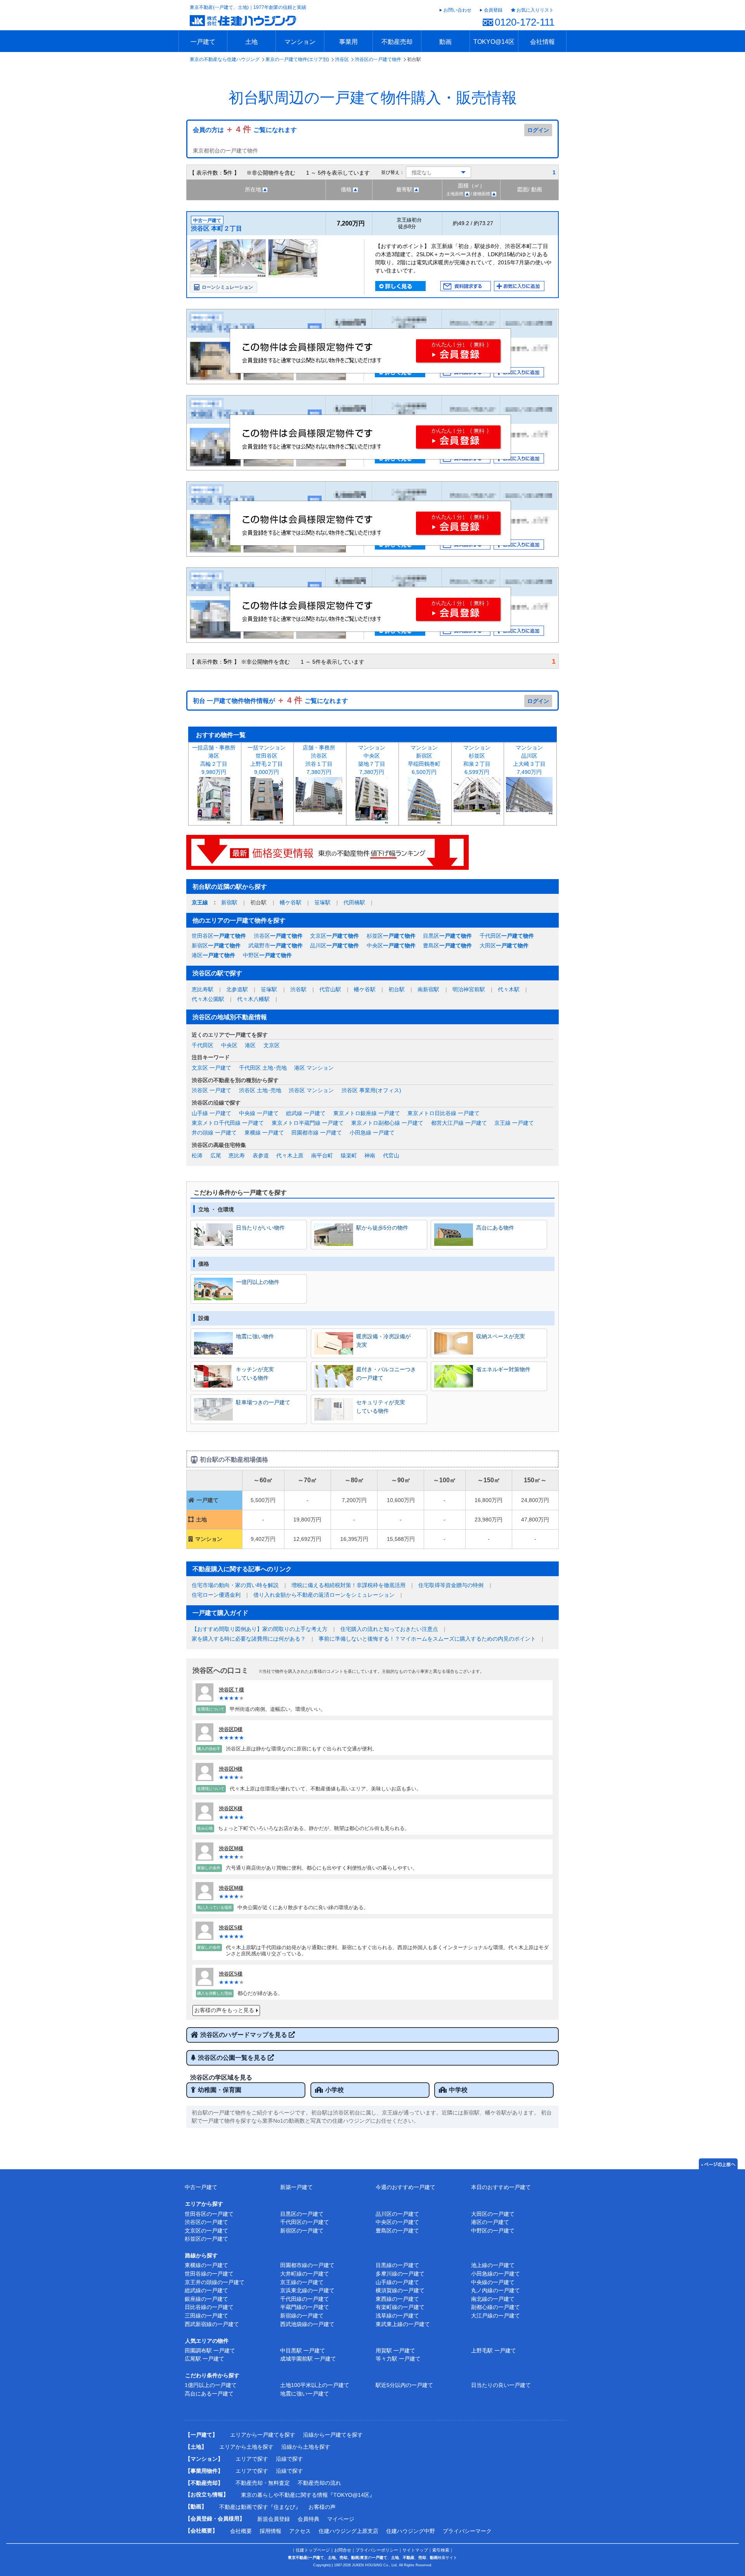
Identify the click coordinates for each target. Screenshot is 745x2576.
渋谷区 (342, 59)
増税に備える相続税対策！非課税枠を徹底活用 (348, 1585)
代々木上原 (290, 1155)
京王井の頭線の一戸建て (215, 2282)
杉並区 (391, 936)
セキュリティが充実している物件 (381, 1407)
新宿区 (216, 945)
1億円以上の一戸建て (211, 2385)
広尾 (216, 1155)
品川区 (334, 945)
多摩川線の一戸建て (400, 2274)
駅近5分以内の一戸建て (404, 2385)
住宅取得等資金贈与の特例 (451, 1585)
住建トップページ (313, 2550)
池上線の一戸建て (493, 2265)
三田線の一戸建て (206, 2316)
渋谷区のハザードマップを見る (244, 2035)
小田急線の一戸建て (496, 2274)
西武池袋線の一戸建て (307, 2324)
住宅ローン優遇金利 (216, 1595)
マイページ (341, 2519)
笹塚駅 (322, 902)
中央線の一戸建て (493, 2282)
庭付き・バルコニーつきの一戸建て (386, 1374)
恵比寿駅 (203, 989)
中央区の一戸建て (397, 2222)
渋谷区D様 (231, 1729)
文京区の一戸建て (206, 2231)
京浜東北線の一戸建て (307, 2290)
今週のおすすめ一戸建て (405, 2187)
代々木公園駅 (208, 999)
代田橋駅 (354, 902)
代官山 (391, 1155)
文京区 (334, 936)
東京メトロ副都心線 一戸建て (387, 1123)
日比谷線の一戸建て (209, 2307)
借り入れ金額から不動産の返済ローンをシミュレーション (324, 1595)
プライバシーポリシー (377, 2550)
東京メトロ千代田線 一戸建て (228, 1123)
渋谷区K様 (231, 1808)
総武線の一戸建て (206, 2290)
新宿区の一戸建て (302, 2231)
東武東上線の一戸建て (403, 2324)
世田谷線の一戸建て (209, 2274)
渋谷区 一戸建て (211, 1090)
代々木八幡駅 (253, 999)
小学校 (334, 2090)
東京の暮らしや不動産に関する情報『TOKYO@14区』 (308, 2495)
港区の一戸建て (490, 2222)
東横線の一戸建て (206, 2265)
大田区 (504, 945)
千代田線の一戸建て (305, 2299)
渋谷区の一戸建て (206, 2222)
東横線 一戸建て (264, 1133)
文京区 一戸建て (211, 1068)
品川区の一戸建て (397, 2214)
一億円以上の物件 (258, 1282)
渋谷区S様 (231, 1928)
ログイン (538, 130)
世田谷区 (219, 936)
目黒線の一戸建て (397, 2265)
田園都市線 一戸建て (317, 1133)
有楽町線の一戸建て (400, 2307)
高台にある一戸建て (209, 2394)
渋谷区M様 (231, 1848)
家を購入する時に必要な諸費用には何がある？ (249, 1639)
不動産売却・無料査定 (263, 2483)
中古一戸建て (201, 2187)
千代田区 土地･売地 (263, 1068)
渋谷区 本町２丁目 (217, 228)
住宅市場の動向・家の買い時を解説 (235, 1585)
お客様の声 (322, 2507)
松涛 (197, 1155)
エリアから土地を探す (246, 2447)
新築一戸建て (296, 2187)
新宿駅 (229, 902)
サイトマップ (415, 2550)
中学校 (458, 2090)
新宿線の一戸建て (302, 2316)
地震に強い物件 (255, 1336)
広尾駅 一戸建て (204, 2359)
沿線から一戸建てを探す (333, 2435)
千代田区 (507, 936)
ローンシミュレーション (227, 287)
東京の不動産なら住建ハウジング (225, 59)
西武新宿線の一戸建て (212, 2324)
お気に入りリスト (535, 10)
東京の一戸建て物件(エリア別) (297, 59)
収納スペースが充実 (501, 1336)
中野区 (267, 955)
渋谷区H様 (231, 1769)
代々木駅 (509, 989)
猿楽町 (349, 1155)
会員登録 (493, 10)
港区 (213, 955)
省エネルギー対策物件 (503, 1369)
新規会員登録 (274, 2519)
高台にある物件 (495, 1228)
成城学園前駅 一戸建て (308, 2359)
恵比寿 (237, 1155)
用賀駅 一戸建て (395, 2350)
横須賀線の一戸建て (400, 2290)
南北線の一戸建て (493, 2299)
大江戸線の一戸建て (496, 2316)
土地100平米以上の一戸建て (315, 2385)
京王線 (200, 902)
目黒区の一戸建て (302, 2214)
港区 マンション (314, 1068)
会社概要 (241, 2531)
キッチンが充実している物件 (255, 1374)
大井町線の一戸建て (305, 2274)
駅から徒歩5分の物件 (382, 1228)
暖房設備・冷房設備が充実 (383, 1341)
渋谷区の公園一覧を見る (233, 2058)
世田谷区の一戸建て (209, 2214)
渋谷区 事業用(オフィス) (371, 1090)
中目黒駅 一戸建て (303, 2350)
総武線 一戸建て (306, 1113)
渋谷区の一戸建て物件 (378, 59)
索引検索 (441, 2550)
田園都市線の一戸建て (307, 2265)
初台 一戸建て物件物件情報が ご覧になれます (270, 701)
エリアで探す (252, 2459)
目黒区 (447, 936)
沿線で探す (289, 2459)
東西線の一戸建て (397, 2299)
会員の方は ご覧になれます (245, 130)
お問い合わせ (457, 10)
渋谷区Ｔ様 (231, 1690)
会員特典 (308, 2519)
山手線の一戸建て (397, 2282)
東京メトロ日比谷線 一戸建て (444, 1113)
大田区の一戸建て (493, 2214)
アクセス (300, 2531)
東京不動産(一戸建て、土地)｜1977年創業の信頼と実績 (248, 7)
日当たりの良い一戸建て (501, 2385)
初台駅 (397, 989)
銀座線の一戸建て (206, 2299)
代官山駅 (330, 989)
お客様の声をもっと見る (224, 2010)
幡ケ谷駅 (291, 902)
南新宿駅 (428, 989)
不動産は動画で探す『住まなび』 (260, 2507)
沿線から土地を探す (306, 2447)
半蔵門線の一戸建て (305, 2307)
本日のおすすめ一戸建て (501, 2187)
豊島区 (447, 945)
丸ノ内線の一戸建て (496, 2290)
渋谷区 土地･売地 (260, 1090)
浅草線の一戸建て (397, 2316)
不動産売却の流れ (319, 2483)
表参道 (261, 1155)
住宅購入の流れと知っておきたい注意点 (389, 1629)
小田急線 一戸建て (372, 1133)
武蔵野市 (275, 945)
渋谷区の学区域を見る (221, 2077)
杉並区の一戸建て (206, 2239)
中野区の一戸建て (493, 2231)
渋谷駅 (298, 989)
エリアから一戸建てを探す (263, 2435)
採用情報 (270, 2531)
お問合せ (343, 2550)
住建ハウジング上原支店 (348, 2531)
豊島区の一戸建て (397, 2231)
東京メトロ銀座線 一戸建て (367, 1113)
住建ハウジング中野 (411, 2531)
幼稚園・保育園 (220, 2090)
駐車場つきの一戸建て (263, 1402)
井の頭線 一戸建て (214, 1133)
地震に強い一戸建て (305, 2394)
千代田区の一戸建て (305, 2222)
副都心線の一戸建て (496, 2307)
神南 (370, 1155)
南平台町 (322, 1155)
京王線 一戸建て (514, 1123)
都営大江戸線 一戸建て (459, 1123)
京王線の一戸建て (302, 2282)
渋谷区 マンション (311, 1090)
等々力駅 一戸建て (398, 2359)
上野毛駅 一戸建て (494, 2350)
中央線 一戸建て (259, 1113)
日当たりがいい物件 (260, 1228)
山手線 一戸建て (211, 1113)
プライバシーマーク (467, 2531)
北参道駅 (237, 989)
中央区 (391, 945)
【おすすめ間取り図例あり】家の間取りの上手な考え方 (260, 1629)
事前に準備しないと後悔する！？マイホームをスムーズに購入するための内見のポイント (427, 1639)
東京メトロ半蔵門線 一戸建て (308, 1123)
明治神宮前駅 (469, 989)
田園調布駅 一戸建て (210, 2350)
